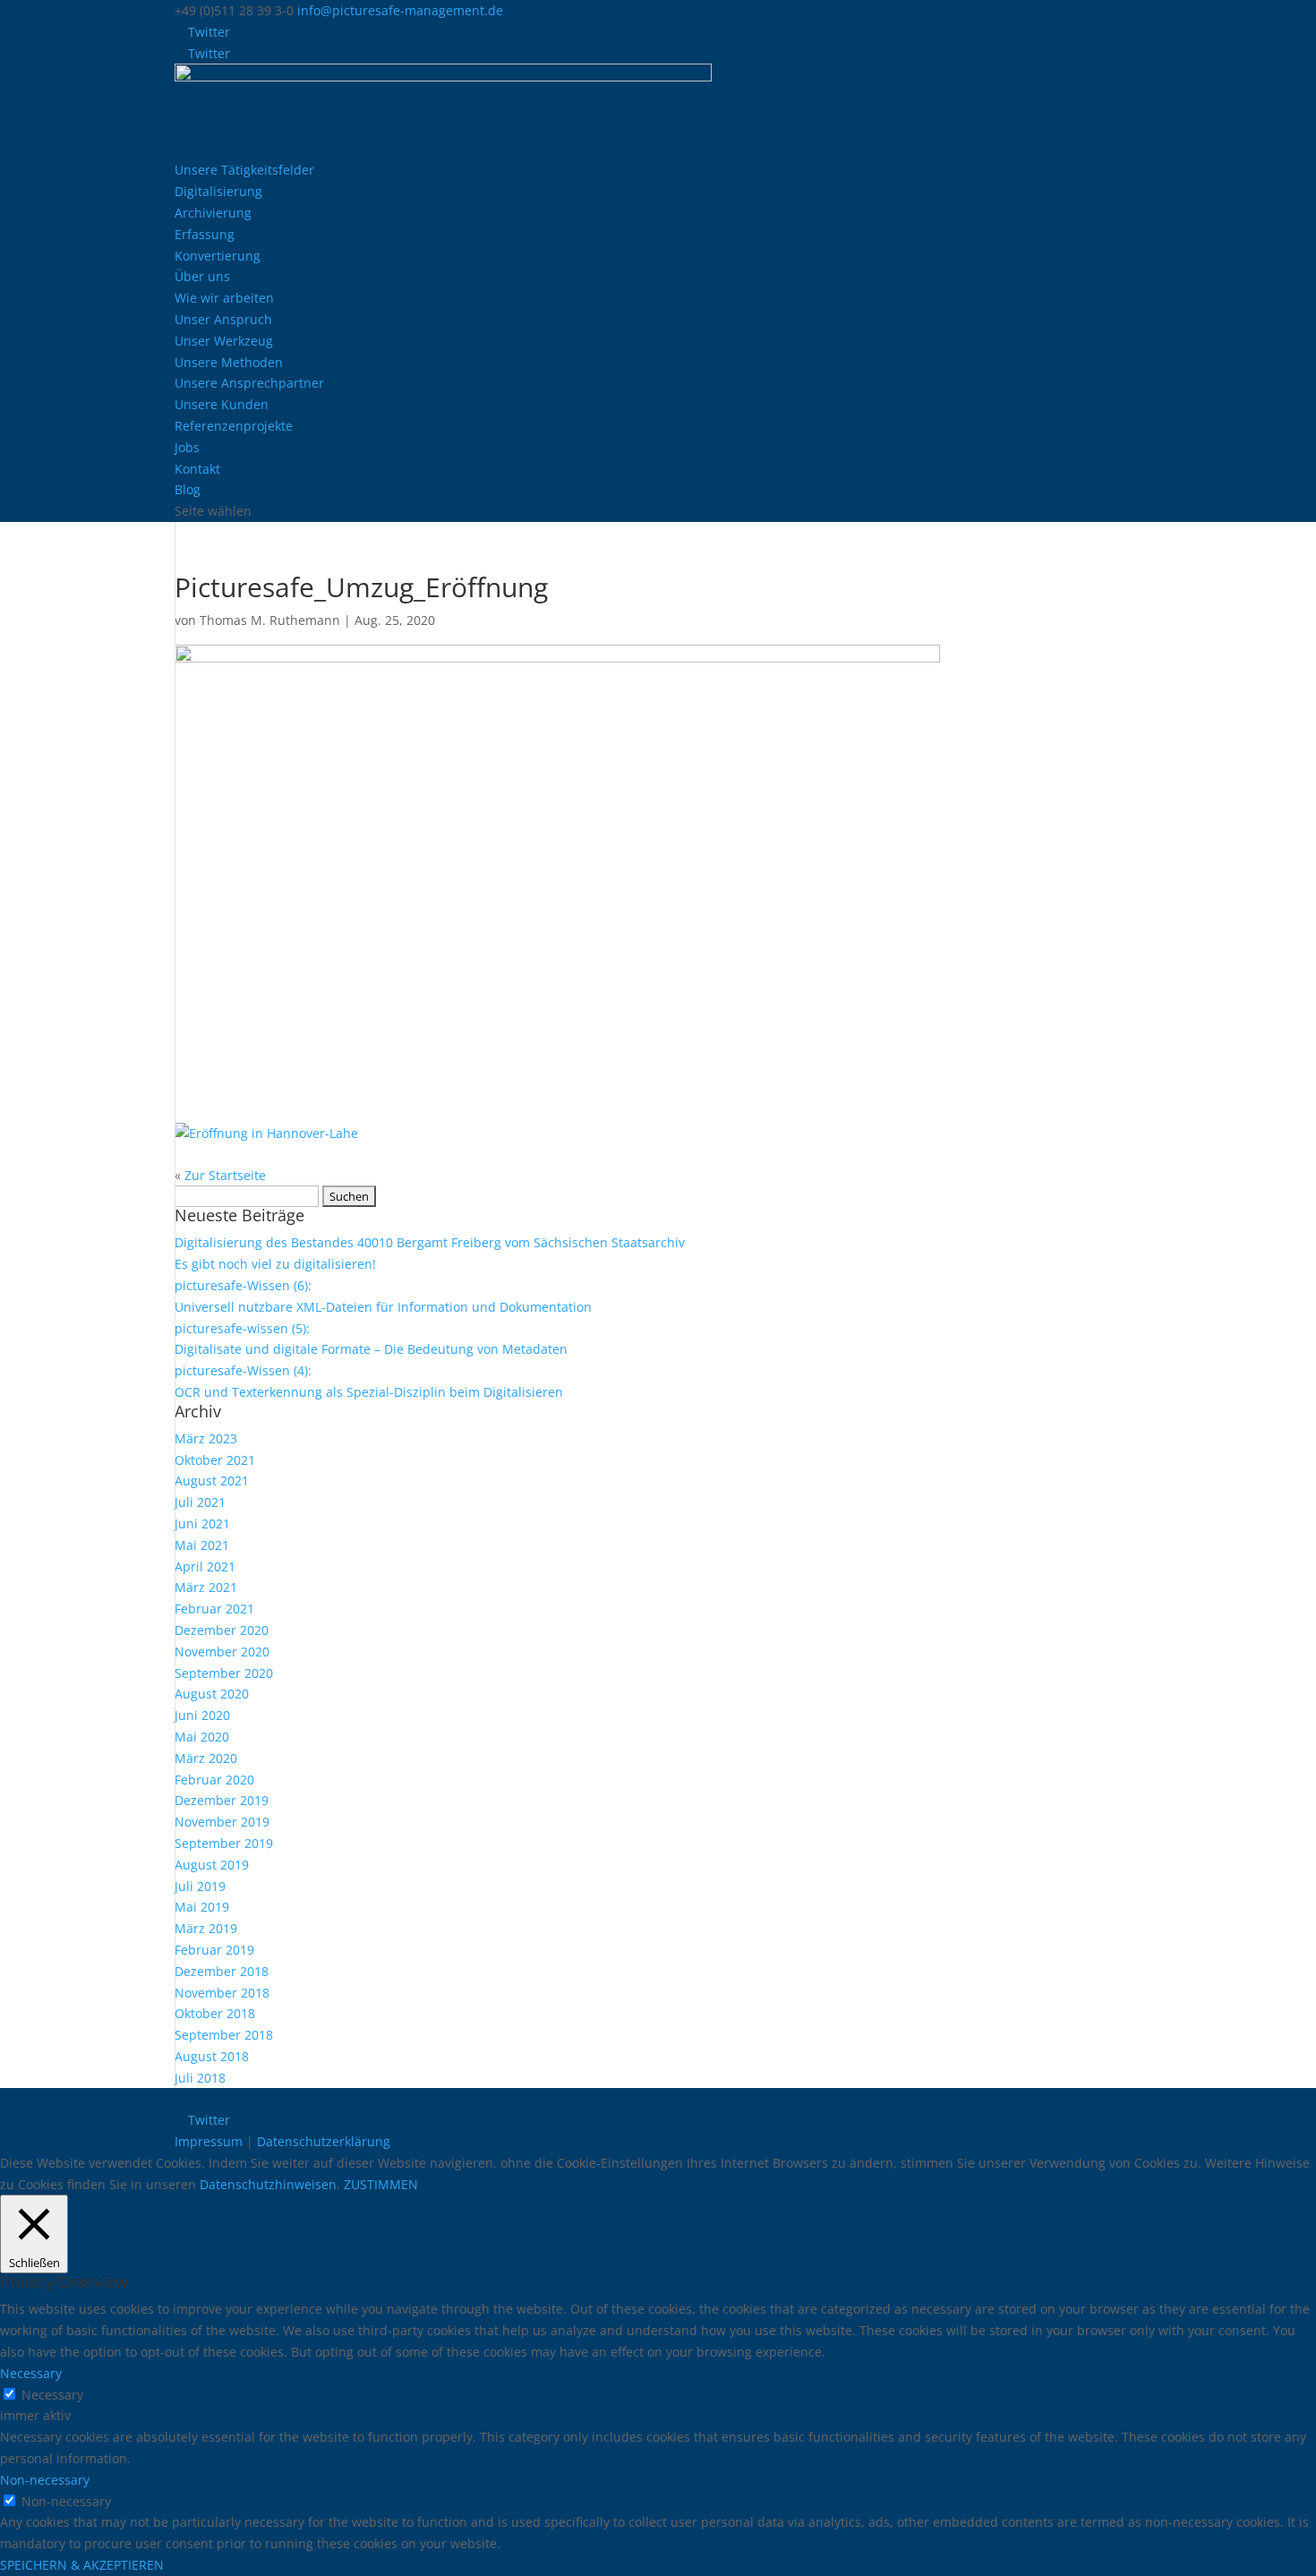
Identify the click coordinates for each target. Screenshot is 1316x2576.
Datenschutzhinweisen (268, 2184)
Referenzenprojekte (234, 426)
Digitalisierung (218, 191)
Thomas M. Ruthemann (270, 620)
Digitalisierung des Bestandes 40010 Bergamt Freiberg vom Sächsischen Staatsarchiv (430, 1242)
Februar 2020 (214, 1780)
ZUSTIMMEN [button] (381, 2184)
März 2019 (206, 1928)
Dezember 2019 (222, 1800)
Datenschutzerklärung (324, 2141)
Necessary (52, 2395)
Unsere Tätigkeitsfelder (244, 170)
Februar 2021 (214, 1609)
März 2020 (206, 1758)
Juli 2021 (200, 1502)
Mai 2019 (202, 1907)
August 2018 (212, 2056)
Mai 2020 (202, 1737)
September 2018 (224, 2035)
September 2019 (224, 1843)
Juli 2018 (200, 2078)
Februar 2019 (214, 1950)
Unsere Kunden (222, 404)
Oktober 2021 (215, 1460)
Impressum (209, 2141)
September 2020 (224, 1673)
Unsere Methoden (229, 362)
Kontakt (197, 469)
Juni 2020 (202, 1715)
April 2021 (205, 1566)
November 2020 (222, 1652)
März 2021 (206, 1587)
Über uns (202, 276)
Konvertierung (218, 256)
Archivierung (213, 213)
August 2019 (212, 1865)
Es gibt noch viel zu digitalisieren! (275, 1264)
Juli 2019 (200, 1886)
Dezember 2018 (222, 1971)
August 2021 (212, 1481)
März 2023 (206, 1438)
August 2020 (212, 1694)
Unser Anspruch (223, 319)
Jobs (187, 447)
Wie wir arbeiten (224, 298)
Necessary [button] (31, 2373)
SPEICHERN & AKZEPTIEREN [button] (82, 2565)
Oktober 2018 (215, 2013)
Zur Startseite (225, 1175)
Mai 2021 (202, 1545)
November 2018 (222, 1993)
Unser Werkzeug (224, 341)
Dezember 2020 (222, 1630)
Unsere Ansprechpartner (249, 383)
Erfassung (205, 234)
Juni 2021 (202, 1523)
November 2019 (222, 1822)
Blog (188, 489)
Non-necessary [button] (45, 2480)
